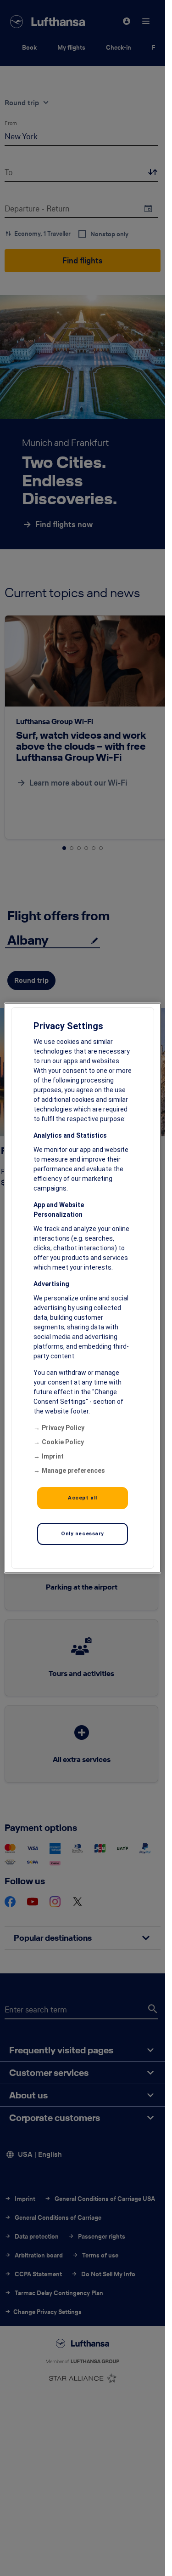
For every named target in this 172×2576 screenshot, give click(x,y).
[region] (83, 1288)
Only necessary (83, 1533)
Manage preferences (73, 1470)
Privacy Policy (63, 1428)
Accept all (83, 1498)
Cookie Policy (63, 1442)
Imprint (53, 1456)
